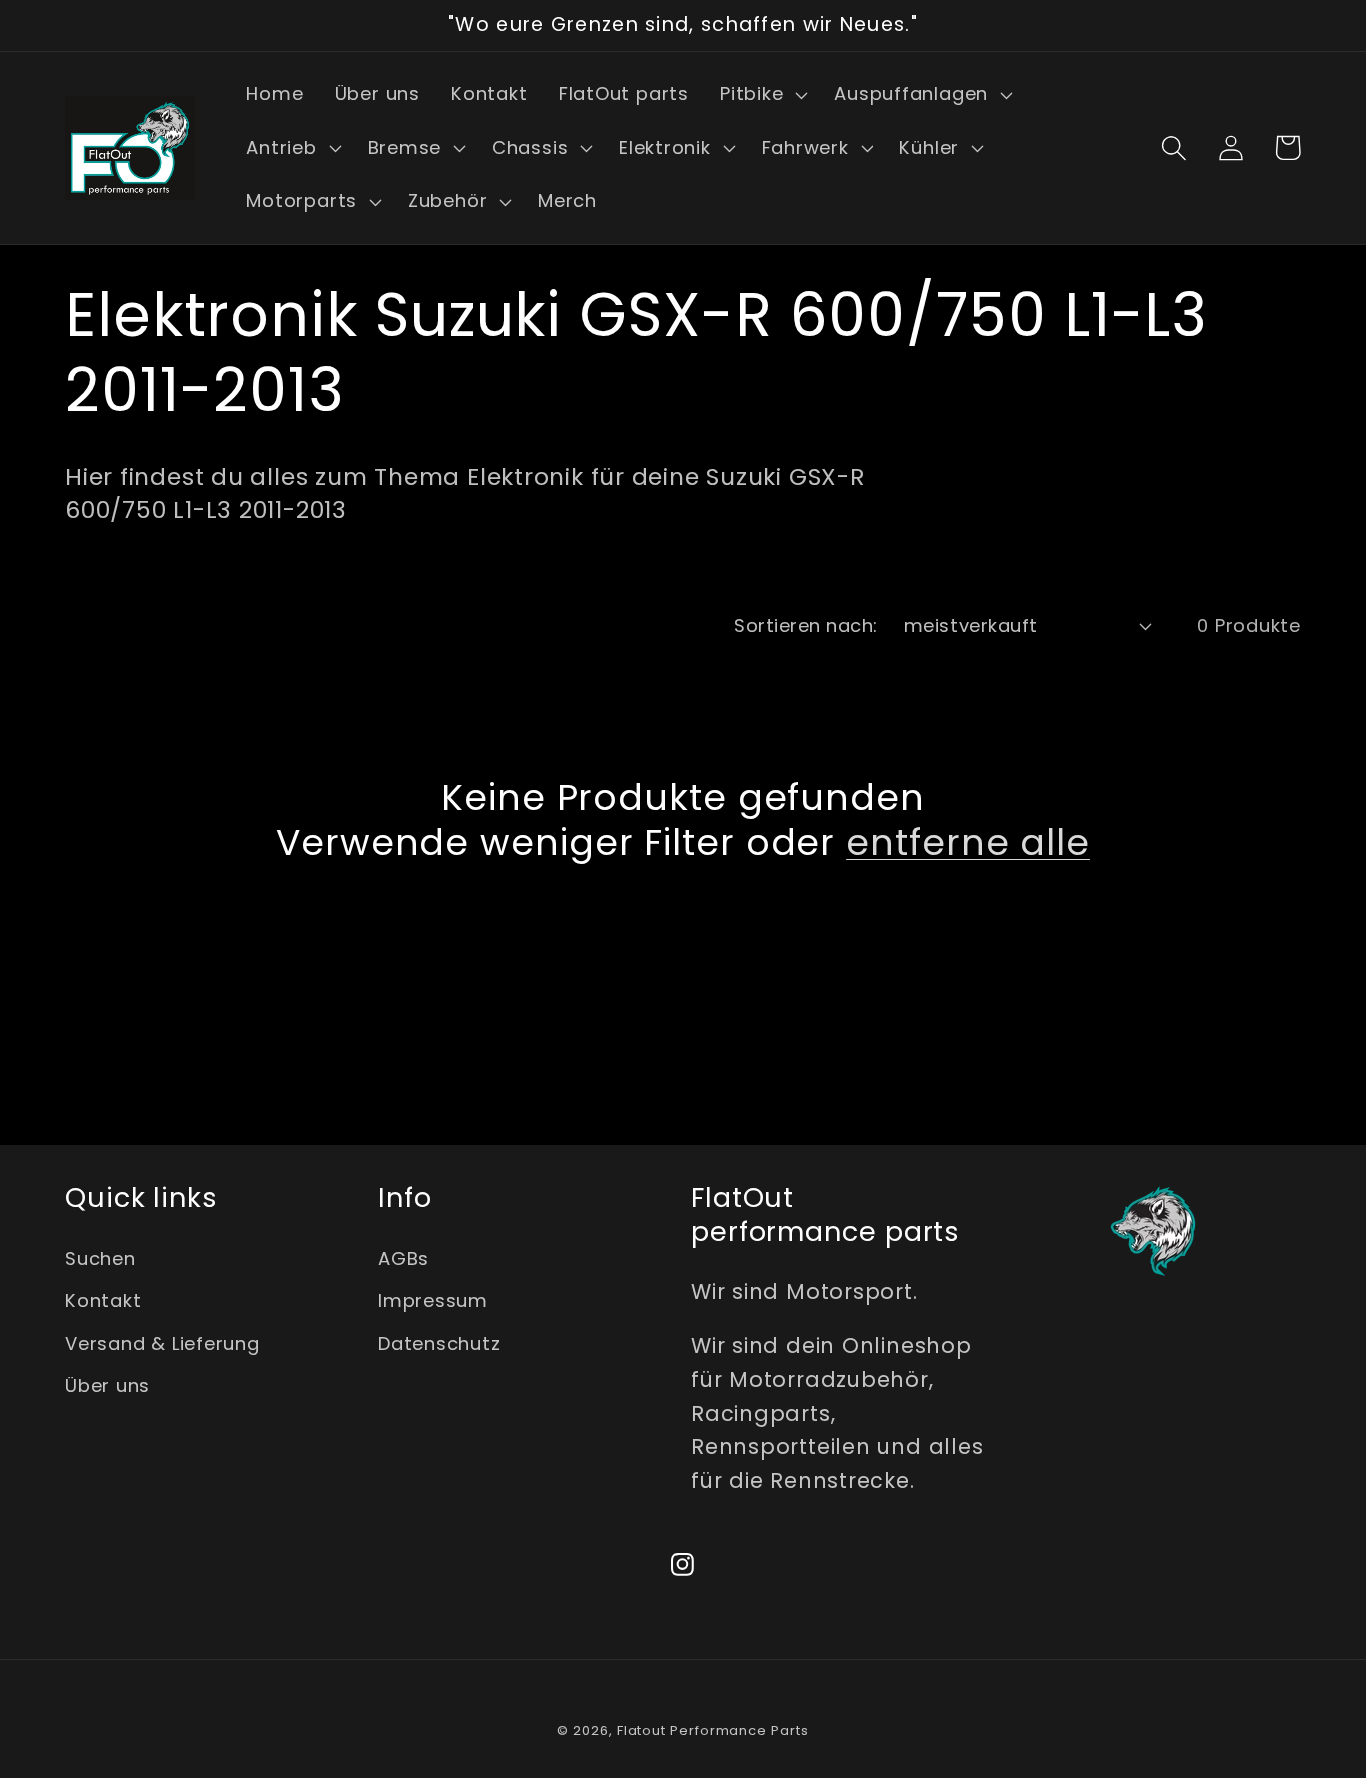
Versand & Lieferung (162, 1343)
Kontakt (103, 1300)
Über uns (107, 1385)
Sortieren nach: (806, 625)
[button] (761, 95)
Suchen (100, 1258)
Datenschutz (439, 1343)
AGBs (403, 1258)
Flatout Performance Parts (713, 1730)
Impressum (433, 1300)
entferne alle (968, 842)
